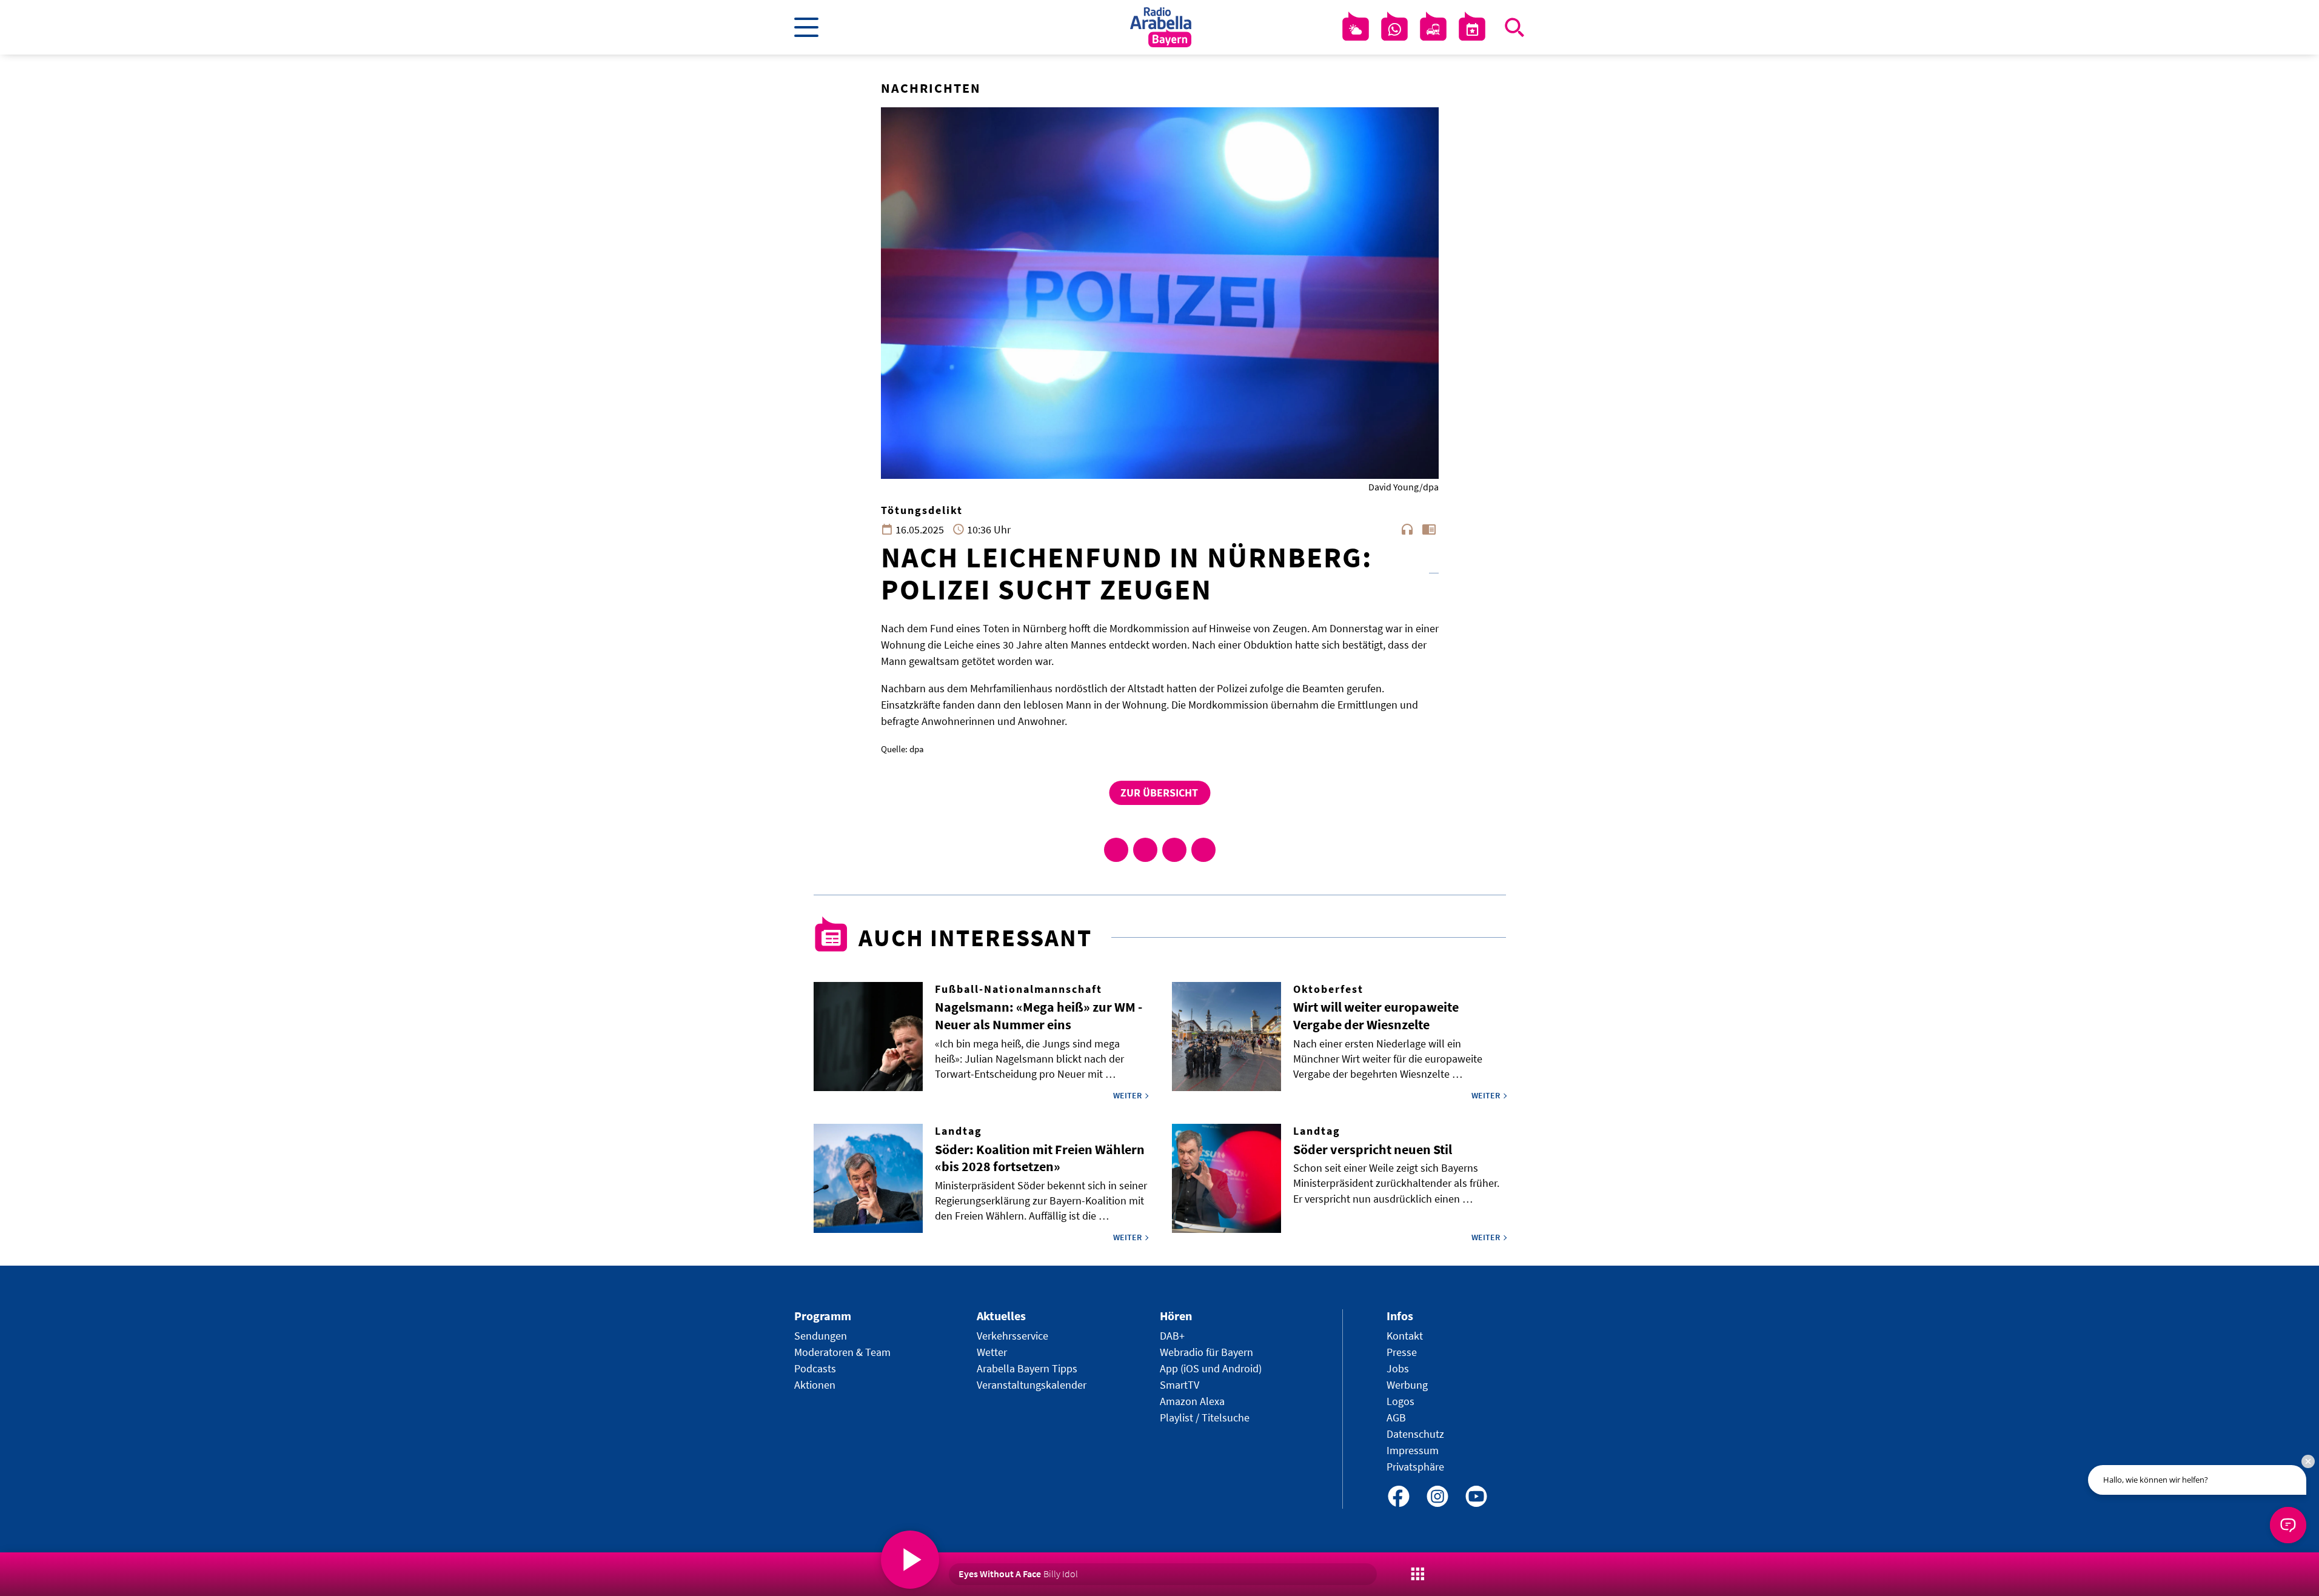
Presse (1402, 1352)
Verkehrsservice (1012, 1336)
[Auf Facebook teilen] (1116, 850)
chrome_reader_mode (1429, 529)
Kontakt (1405, 1336)
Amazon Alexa (1192, 1401)
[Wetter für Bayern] (1356, 30)
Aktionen (815, 1385)
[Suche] (1514, 27)
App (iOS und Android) (1211, 1368)
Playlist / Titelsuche (1205, 1417)
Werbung (1407, 1385)
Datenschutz (1415, 1434)
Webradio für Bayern (1206, 1352)
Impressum (1413, 1450)
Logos (1400, 1401)
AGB (1396, 1417)
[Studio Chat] (1394, 30)
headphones (1407, 529)
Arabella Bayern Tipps (1027, 1368)
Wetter (992, 1352)
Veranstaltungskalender (1032, 1385)
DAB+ (1172, 1336)
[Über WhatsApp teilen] (1174, 850)
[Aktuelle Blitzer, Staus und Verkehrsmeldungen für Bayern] (1433, 30)
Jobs (1398, 1368)
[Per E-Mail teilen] (1203, 850)
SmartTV (1180, 1385)
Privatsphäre (1415, 1467)
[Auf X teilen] (1145, 850)
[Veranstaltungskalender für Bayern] (1472, 30)
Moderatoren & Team (842, 1352)
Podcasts (815, 1368)
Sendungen (821, 1336)
